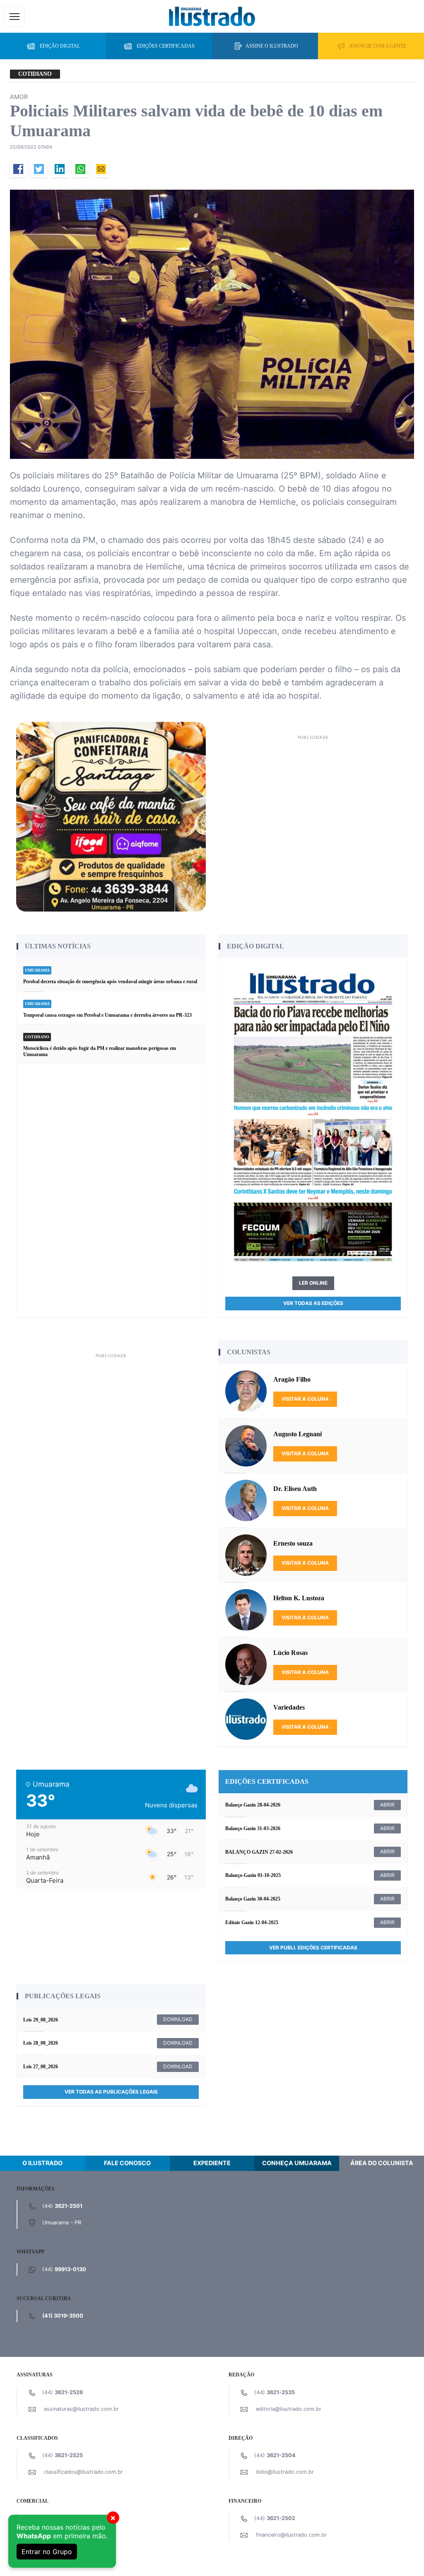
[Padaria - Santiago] (111, 816)
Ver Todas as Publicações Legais (111, 2092)
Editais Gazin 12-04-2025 (252, 1922)
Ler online (313, 1283)
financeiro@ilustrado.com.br (291, 2535)
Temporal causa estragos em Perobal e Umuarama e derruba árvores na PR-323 (108, 1015)
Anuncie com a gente (378, 46)
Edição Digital (60, 46)
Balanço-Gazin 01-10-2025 (253, 1875)
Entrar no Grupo (47, 2552)
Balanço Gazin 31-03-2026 (253, 1828)
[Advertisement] (313, 801)
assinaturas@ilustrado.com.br (81, 2409)
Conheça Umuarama (297, 2163)
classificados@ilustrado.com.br (83, 2472)
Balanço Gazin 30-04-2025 (253, 1899)
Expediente (212, 2163)
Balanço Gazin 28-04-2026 (253, 1805)
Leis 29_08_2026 (41, 2020)
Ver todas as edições (313, 1303)
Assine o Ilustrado (272, 46)
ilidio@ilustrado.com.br (285, 2472)
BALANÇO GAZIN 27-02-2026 (259, 1852)
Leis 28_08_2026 (41, 2043)
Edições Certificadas (166, 46)
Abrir (387, 1805)
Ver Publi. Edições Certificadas (313, 1948)
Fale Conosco (127, 2163)
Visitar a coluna (305, 1399)
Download (178, 2019)
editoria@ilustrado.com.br (289, 2409)
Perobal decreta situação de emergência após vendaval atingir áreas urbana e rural (110, 982)
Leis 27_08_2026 (41, 2067)
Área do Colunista (382, 2163)
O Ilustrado (42, 2163)
